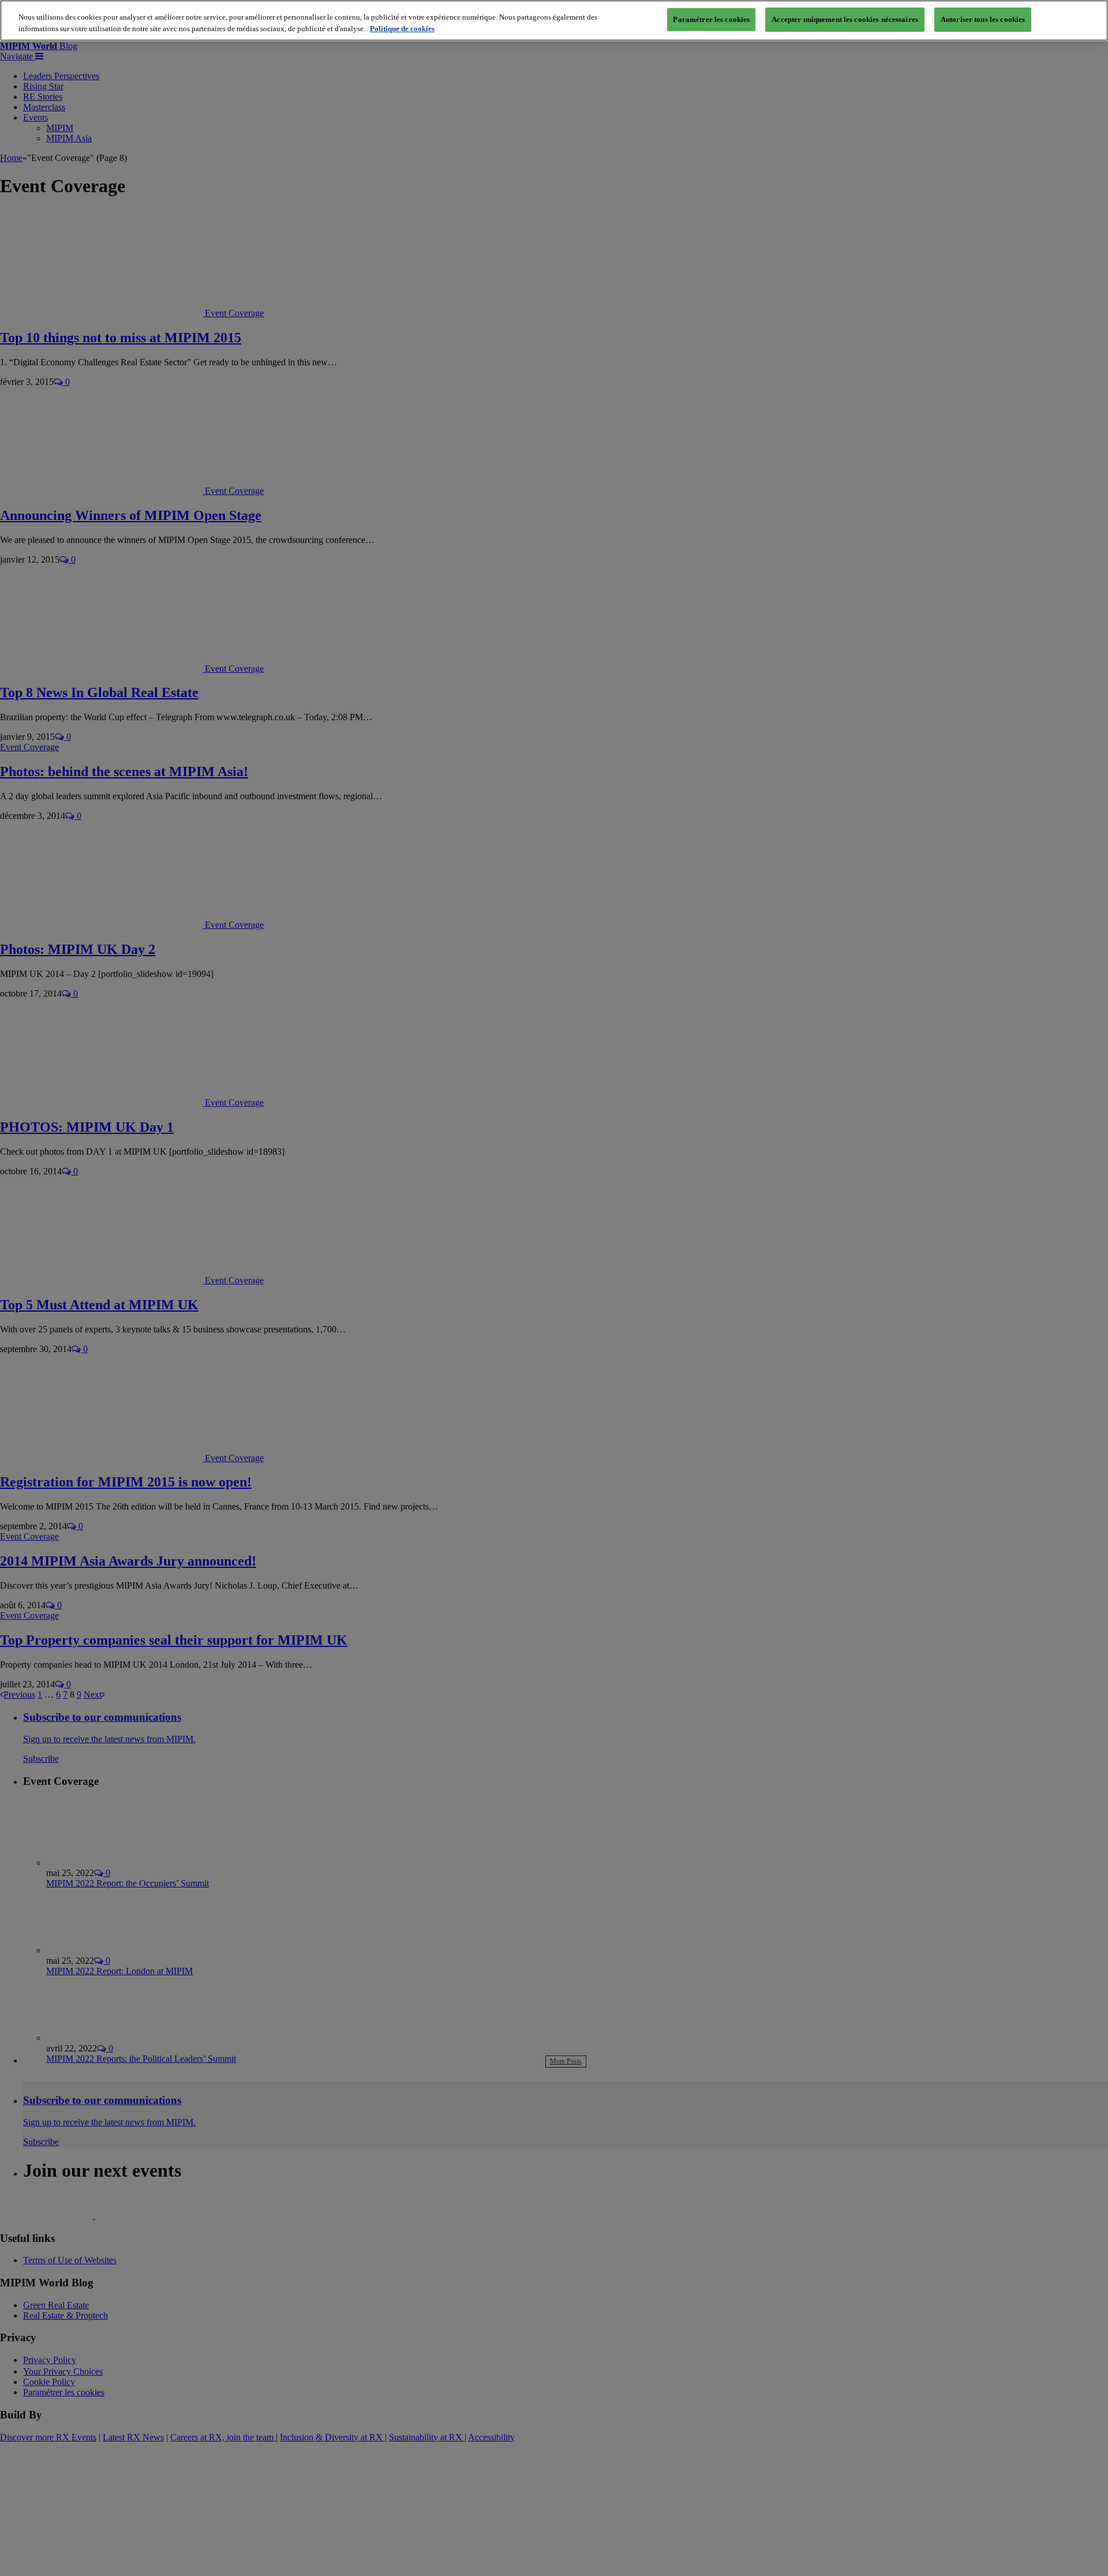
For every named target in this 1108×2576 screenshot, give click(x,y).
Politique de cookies (402, 29)
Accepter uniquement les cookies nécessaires (845, 19)
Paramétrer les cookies (711, 19)
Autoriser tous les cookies (983, 19)
